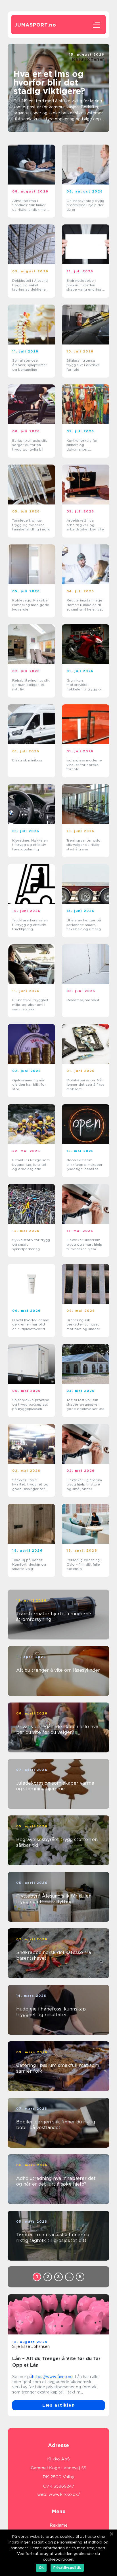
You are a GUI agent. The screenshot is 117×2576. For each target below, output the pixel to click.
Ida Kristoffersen (88, 59)
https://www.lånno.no (52, 2377)
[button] (53, 126)
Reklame (59, 2525)
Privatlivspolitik (67, 2568)
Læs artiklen (58, 2405)
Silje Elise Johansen (31, 2346)
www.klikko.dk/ (64, 2494)
